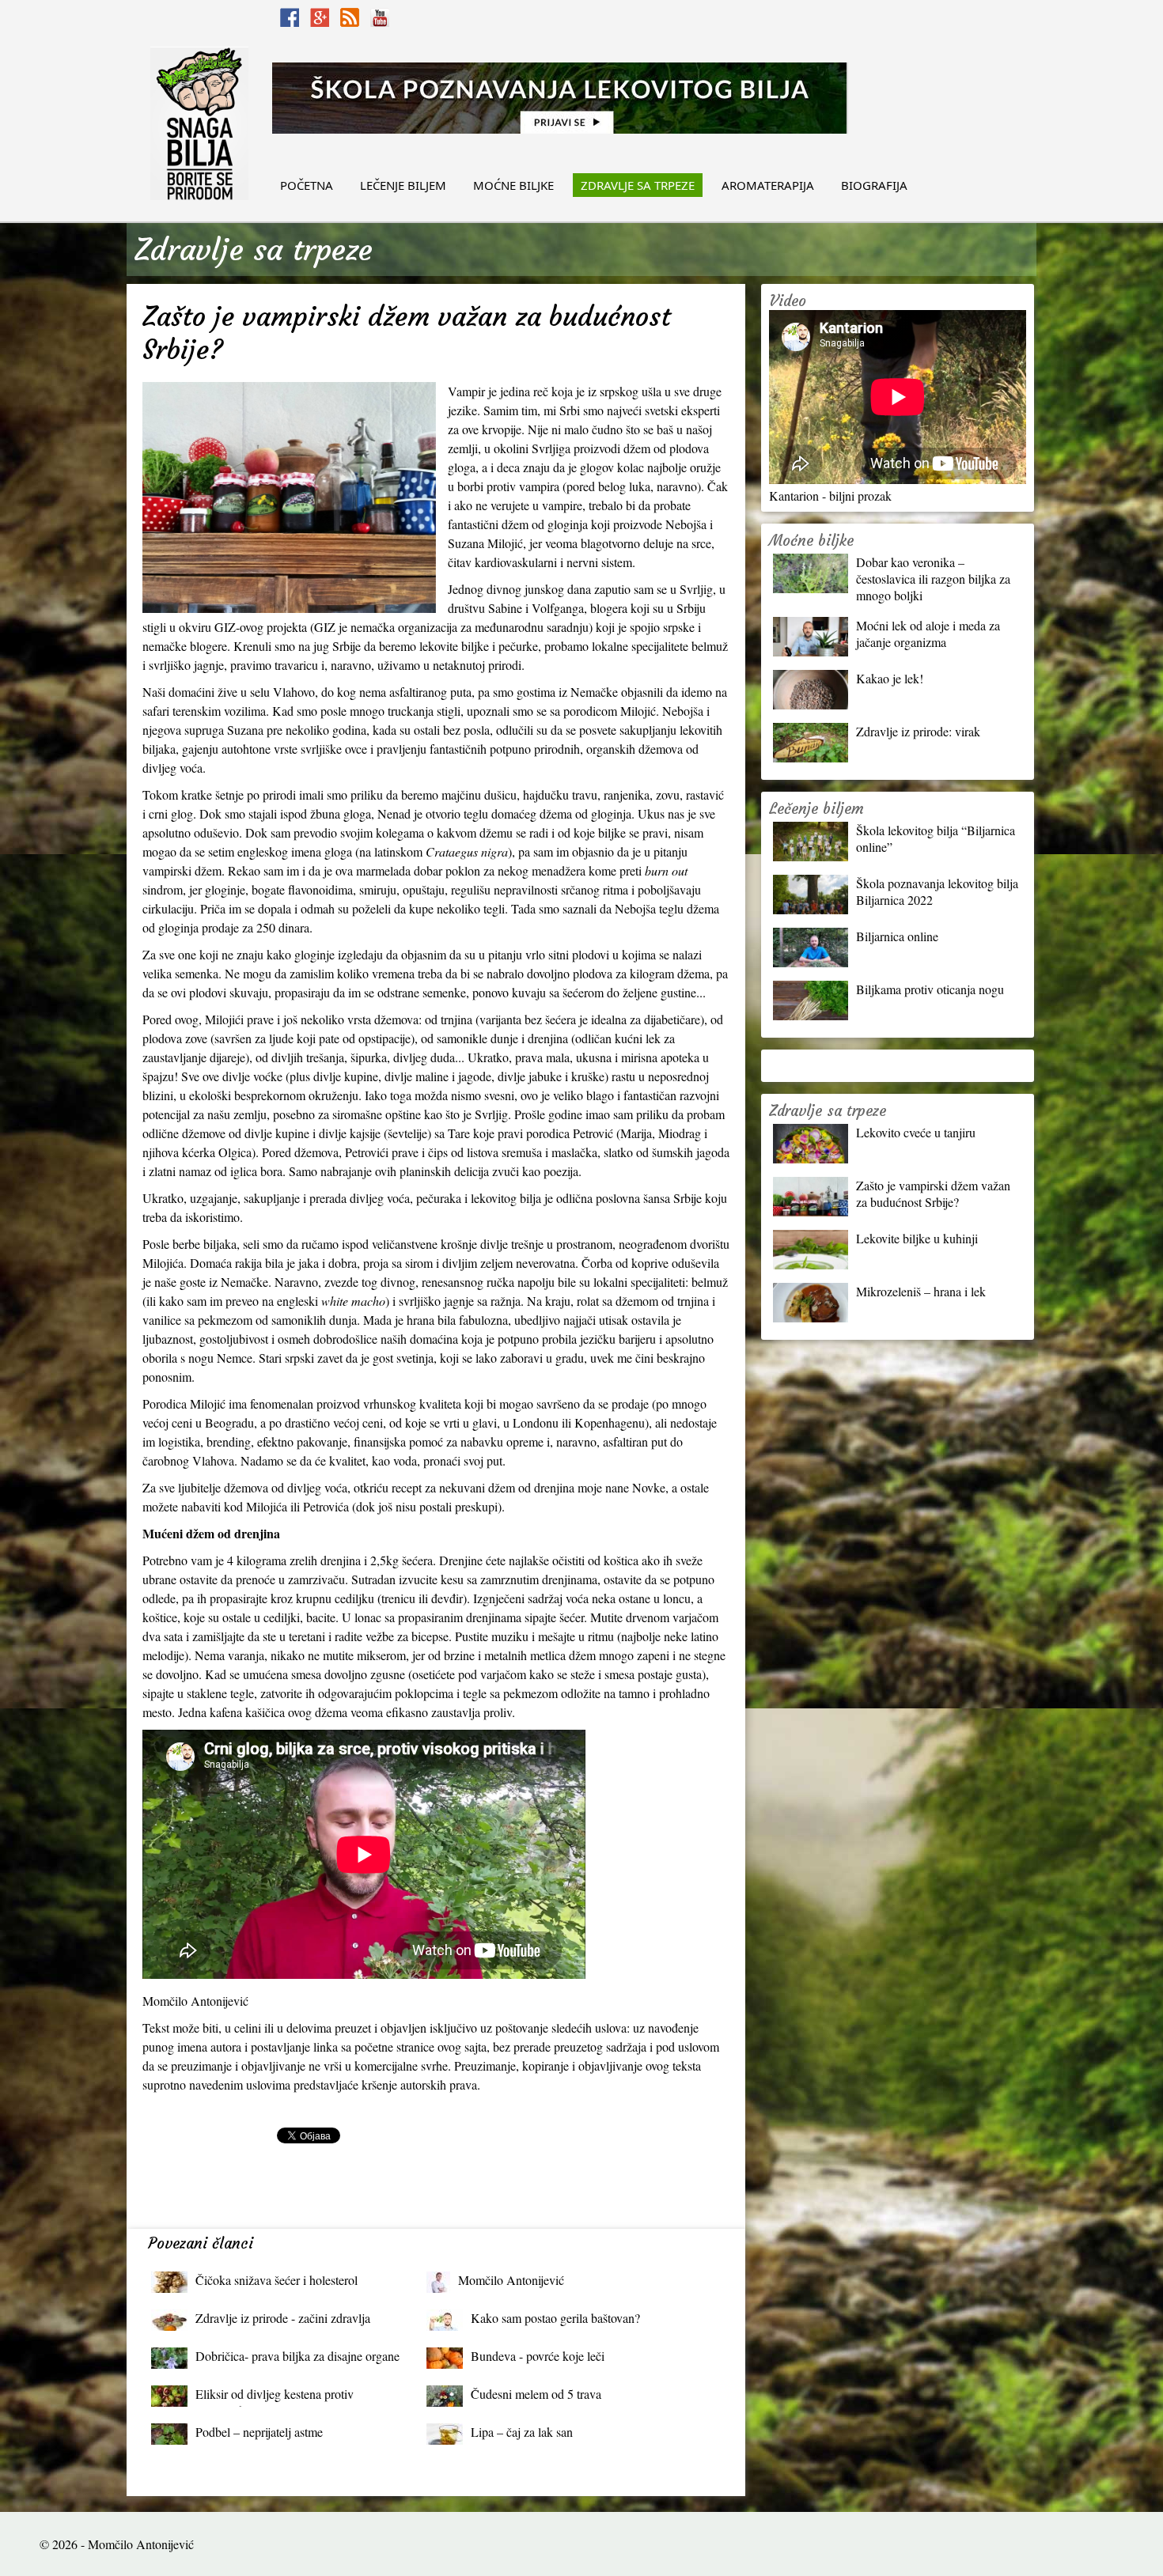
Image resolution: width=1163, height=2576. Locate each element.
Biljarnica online (897, 936)
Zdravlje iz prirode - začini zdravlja (283, 2318)
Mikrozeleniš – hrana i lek (921, 1291)
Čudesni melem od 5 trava (536, 2394)
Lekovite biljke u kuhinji (917, 1238)
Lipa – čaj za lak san (522, 2432)
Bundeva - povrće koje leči (538, 2356)
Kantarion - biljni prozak (830, 496)
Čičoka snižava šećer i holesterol (277, 2280)
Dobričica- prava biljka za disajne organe (297, 2356)
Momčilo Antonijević (511, 2280)
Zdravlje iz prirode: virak (918, 731)
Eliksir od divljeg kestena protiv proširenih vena (275, 2398)
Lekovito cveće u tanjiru (916, 1132)
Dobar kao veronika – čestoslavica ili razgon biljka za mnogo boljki (933, 579)
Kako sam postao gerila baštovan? (555, 2318)
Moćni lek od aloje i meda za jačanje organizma (928, 634)
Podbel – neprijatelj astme (259, 2432)
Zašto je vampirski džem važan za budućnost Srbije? (933, 1193)
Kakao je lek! (890, 678)
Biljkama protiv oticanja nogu (930, 989)
